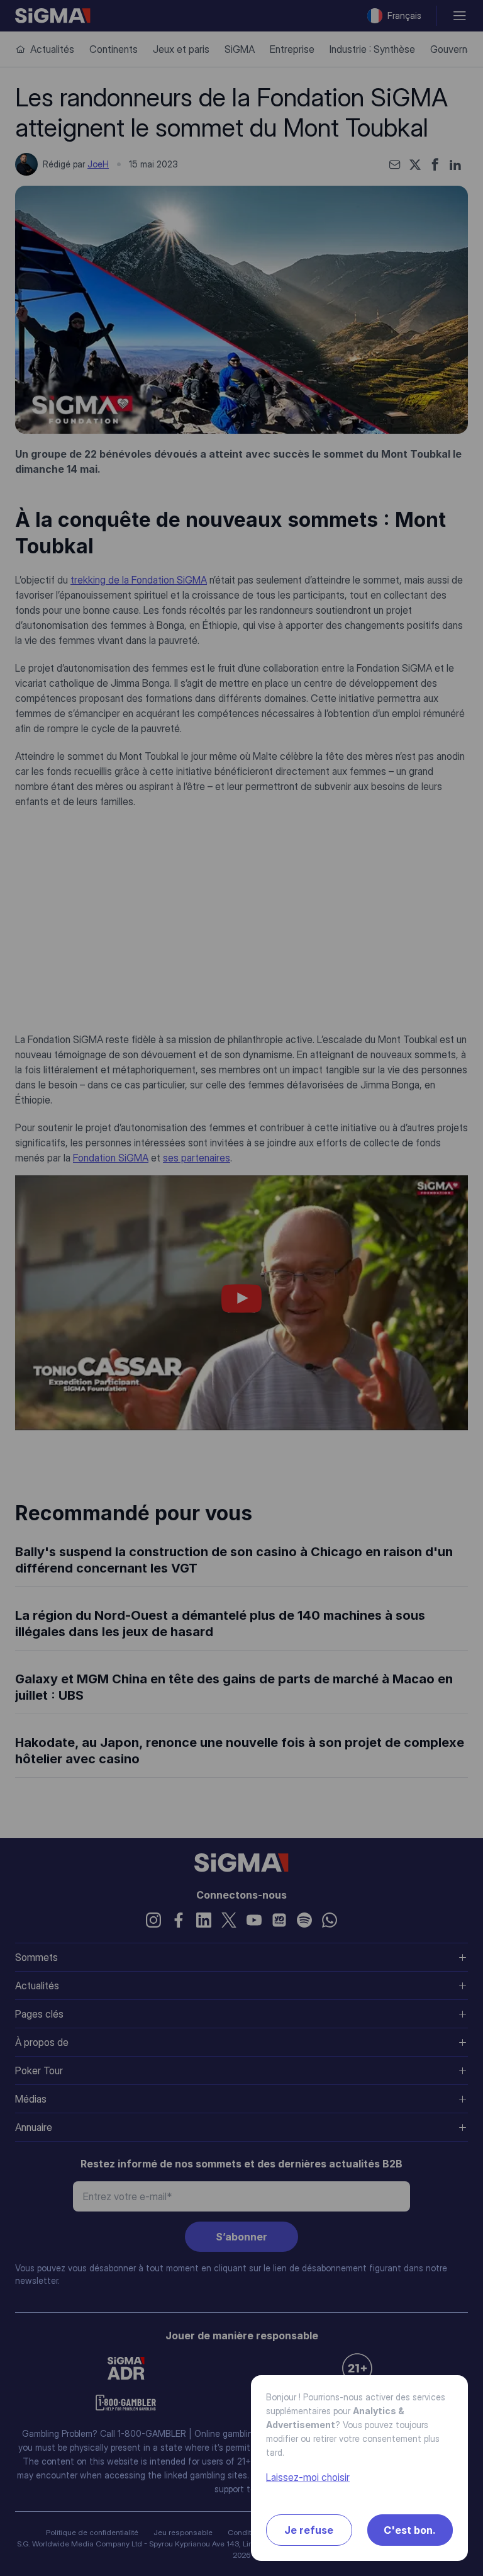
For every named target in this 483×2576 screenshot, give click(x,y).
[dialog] (241, 1288)
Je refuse (309, 2530)
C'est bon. (410, 2530)
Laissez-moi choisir (308, 2477)
